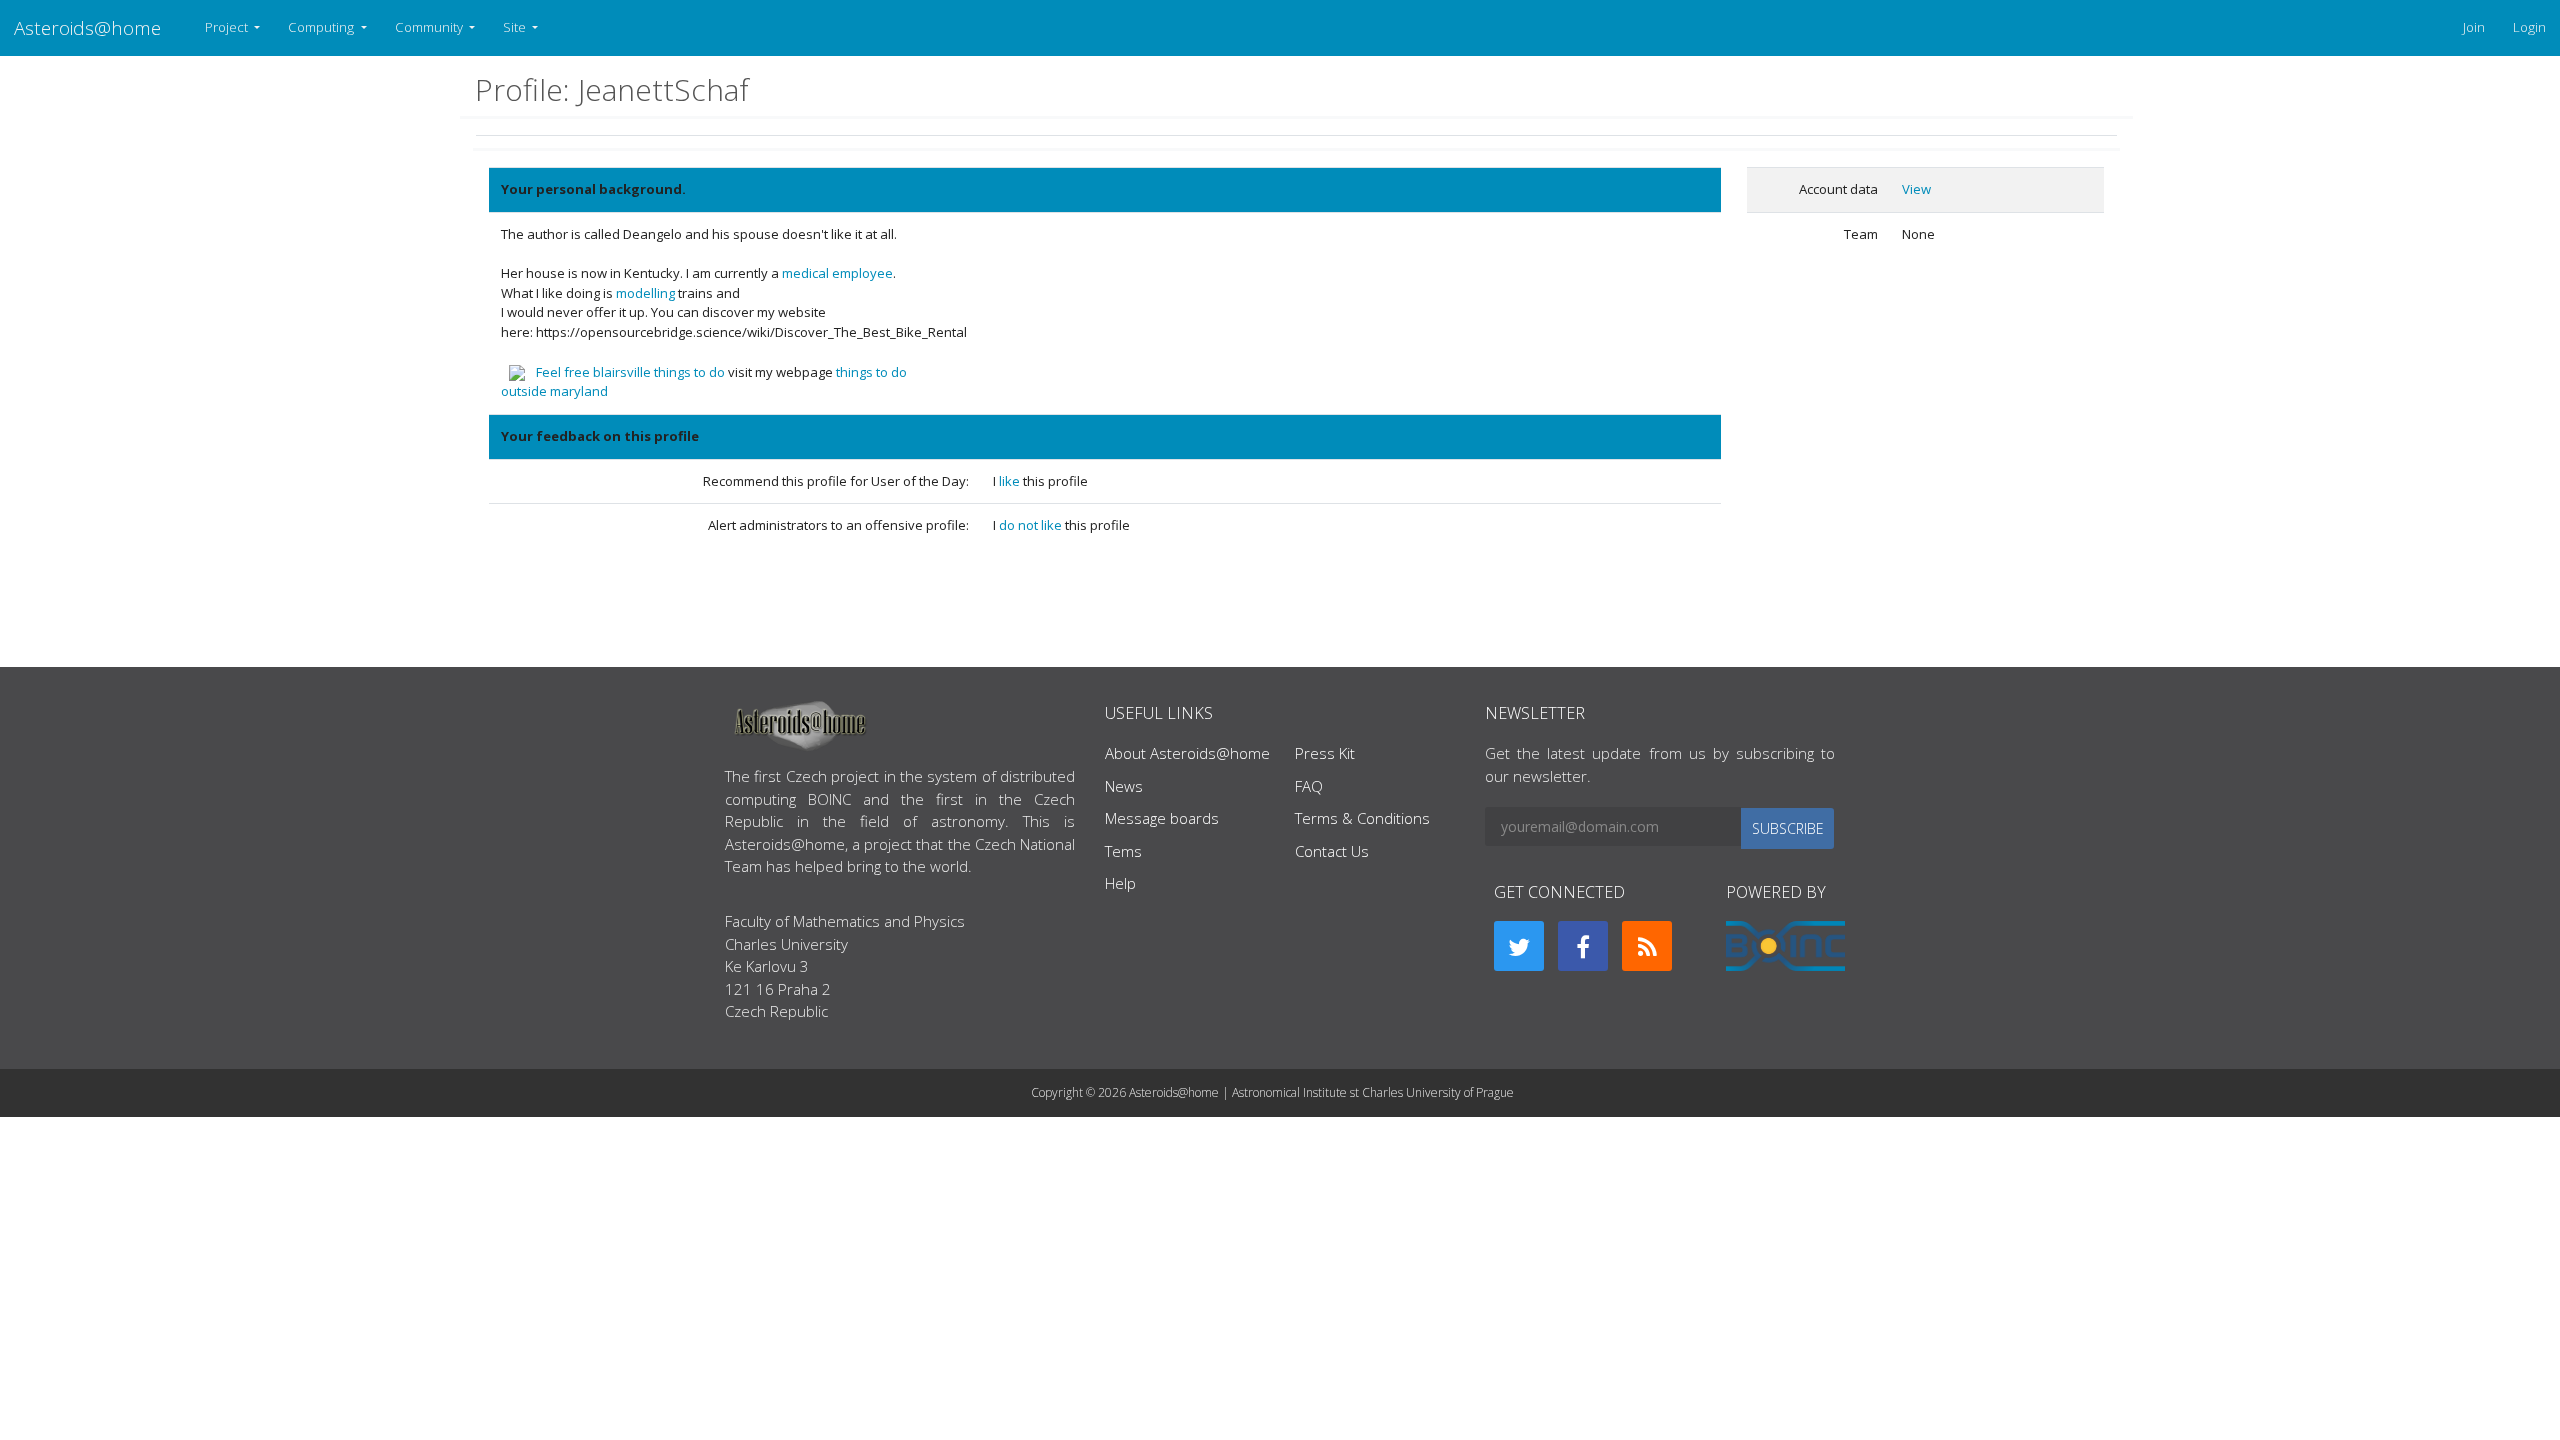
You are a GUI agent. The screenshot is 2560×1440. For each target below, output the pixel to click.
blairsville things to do (659, 372)
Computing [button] (322, 27)
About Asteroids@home (1187, 753)
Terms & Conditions (1362, 818)
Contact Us (1332, 851)
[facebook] (1583, 946)
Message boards (1162, 818)
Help (1120, 883)
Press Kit (1325, 753)
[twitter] (1519, 946)
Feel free (563, 372)
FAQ (1309, 786)
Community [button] (430, 27)
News (1124, 786)
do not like (1032, 525)
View (1916, 189)
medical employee (837, 273)
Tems (1123, 851)
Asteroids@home (87, 27)
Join (2474, 27)
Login (2529, 27)
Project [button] (228, 27)
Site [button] (516, 27)
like (1011, 481)
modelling (645, 293)
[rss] (1647, 946)
